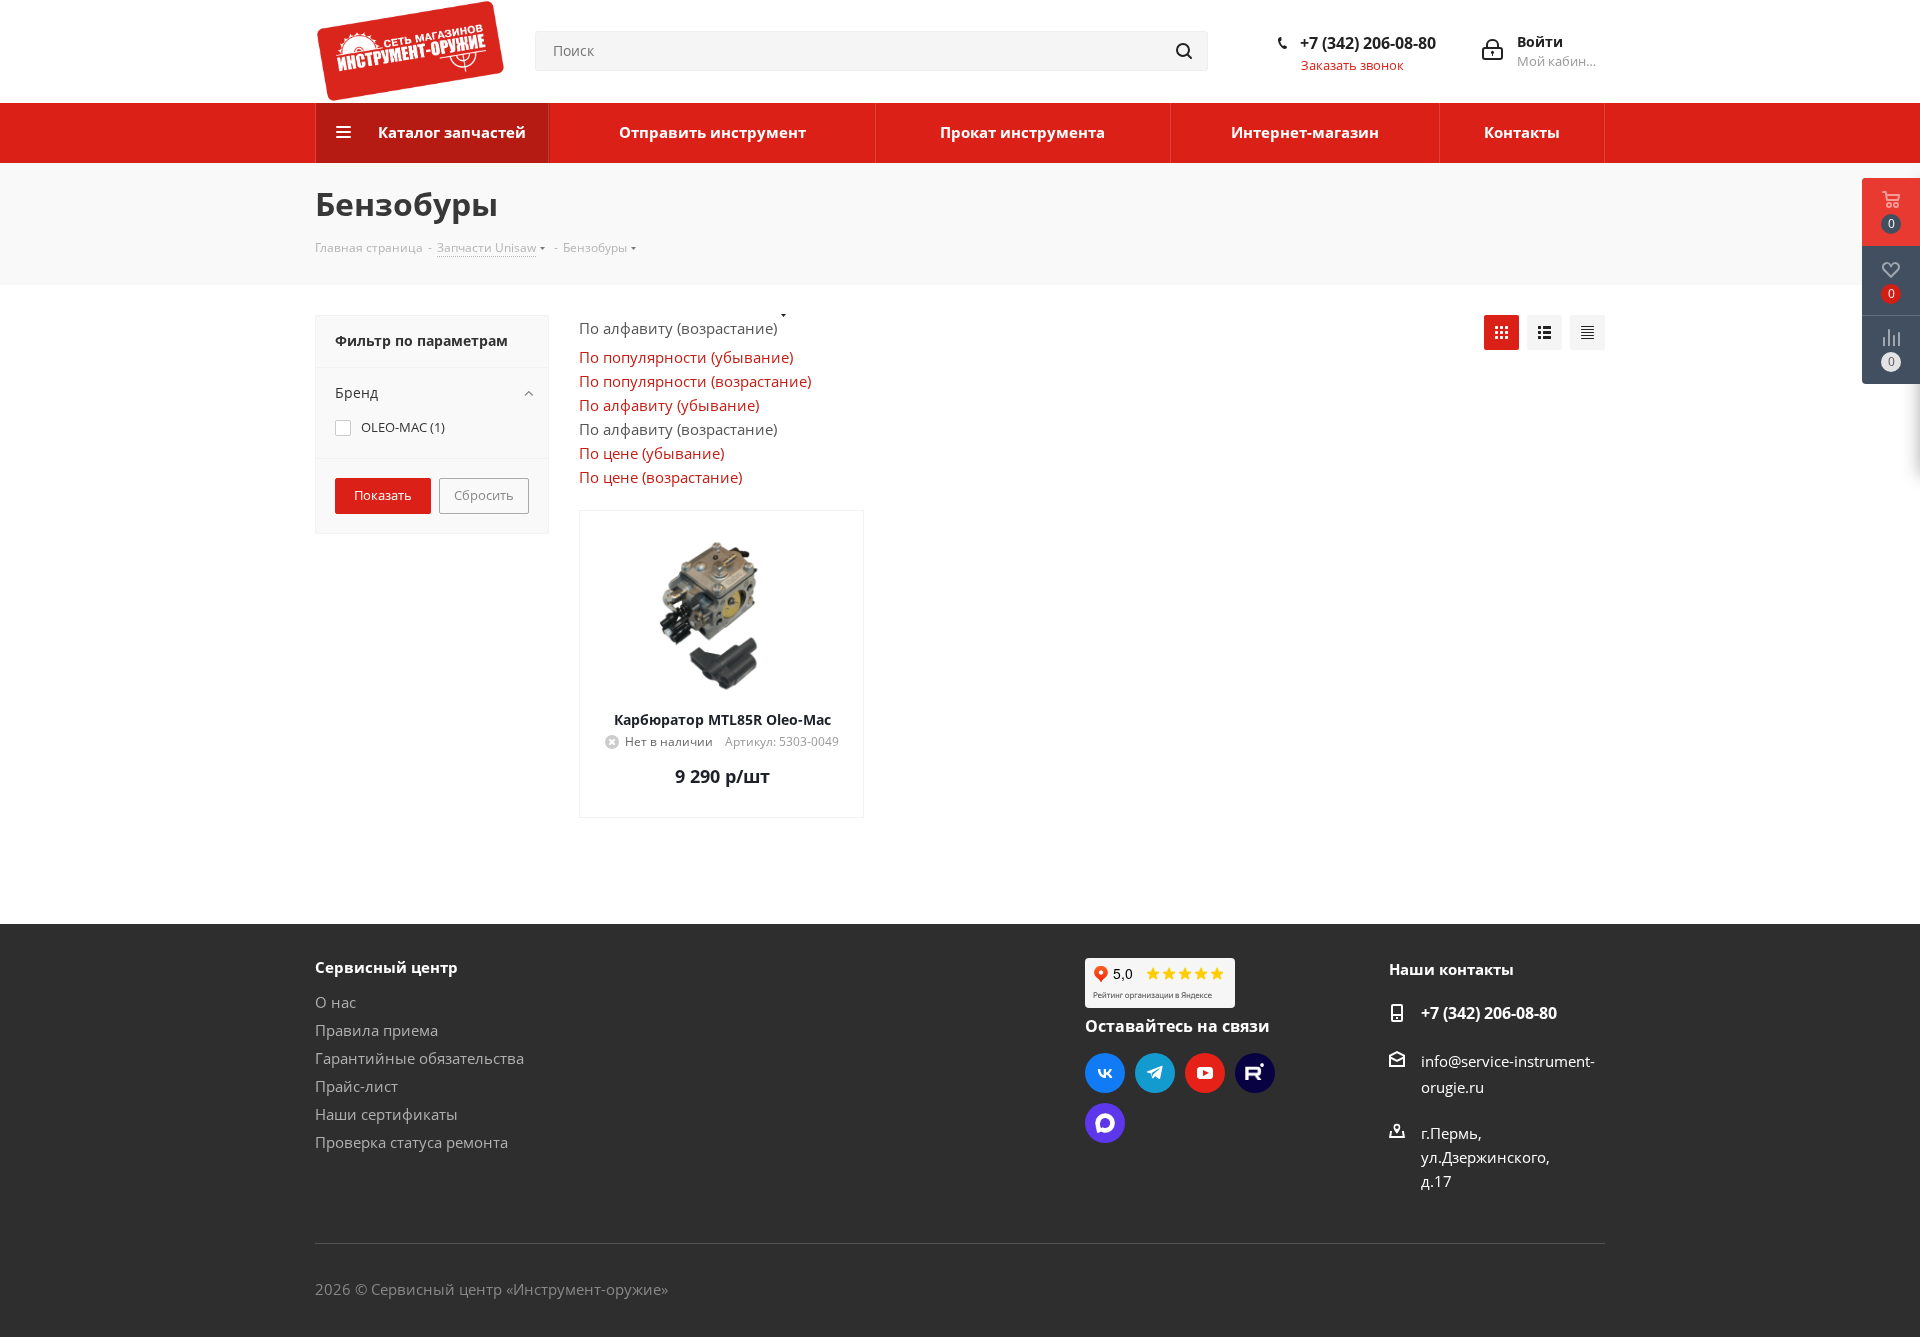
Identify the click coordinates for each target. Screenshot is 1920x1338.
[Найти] (1184, 51)
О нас (335, 1002)
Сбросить (484, 495)
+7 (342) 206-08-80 (1368, 43)
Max (1105, 1123)
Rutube (1255, 1073)
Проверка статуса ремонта (411, 1142)
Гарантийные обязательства (419, 1058)
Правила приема (376, 1030)
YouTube (1205, 1073)
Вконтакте (1105, 1073)
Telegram (1155, 1073)
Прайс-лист (356, 1086)
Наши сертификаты (386, 1114)
